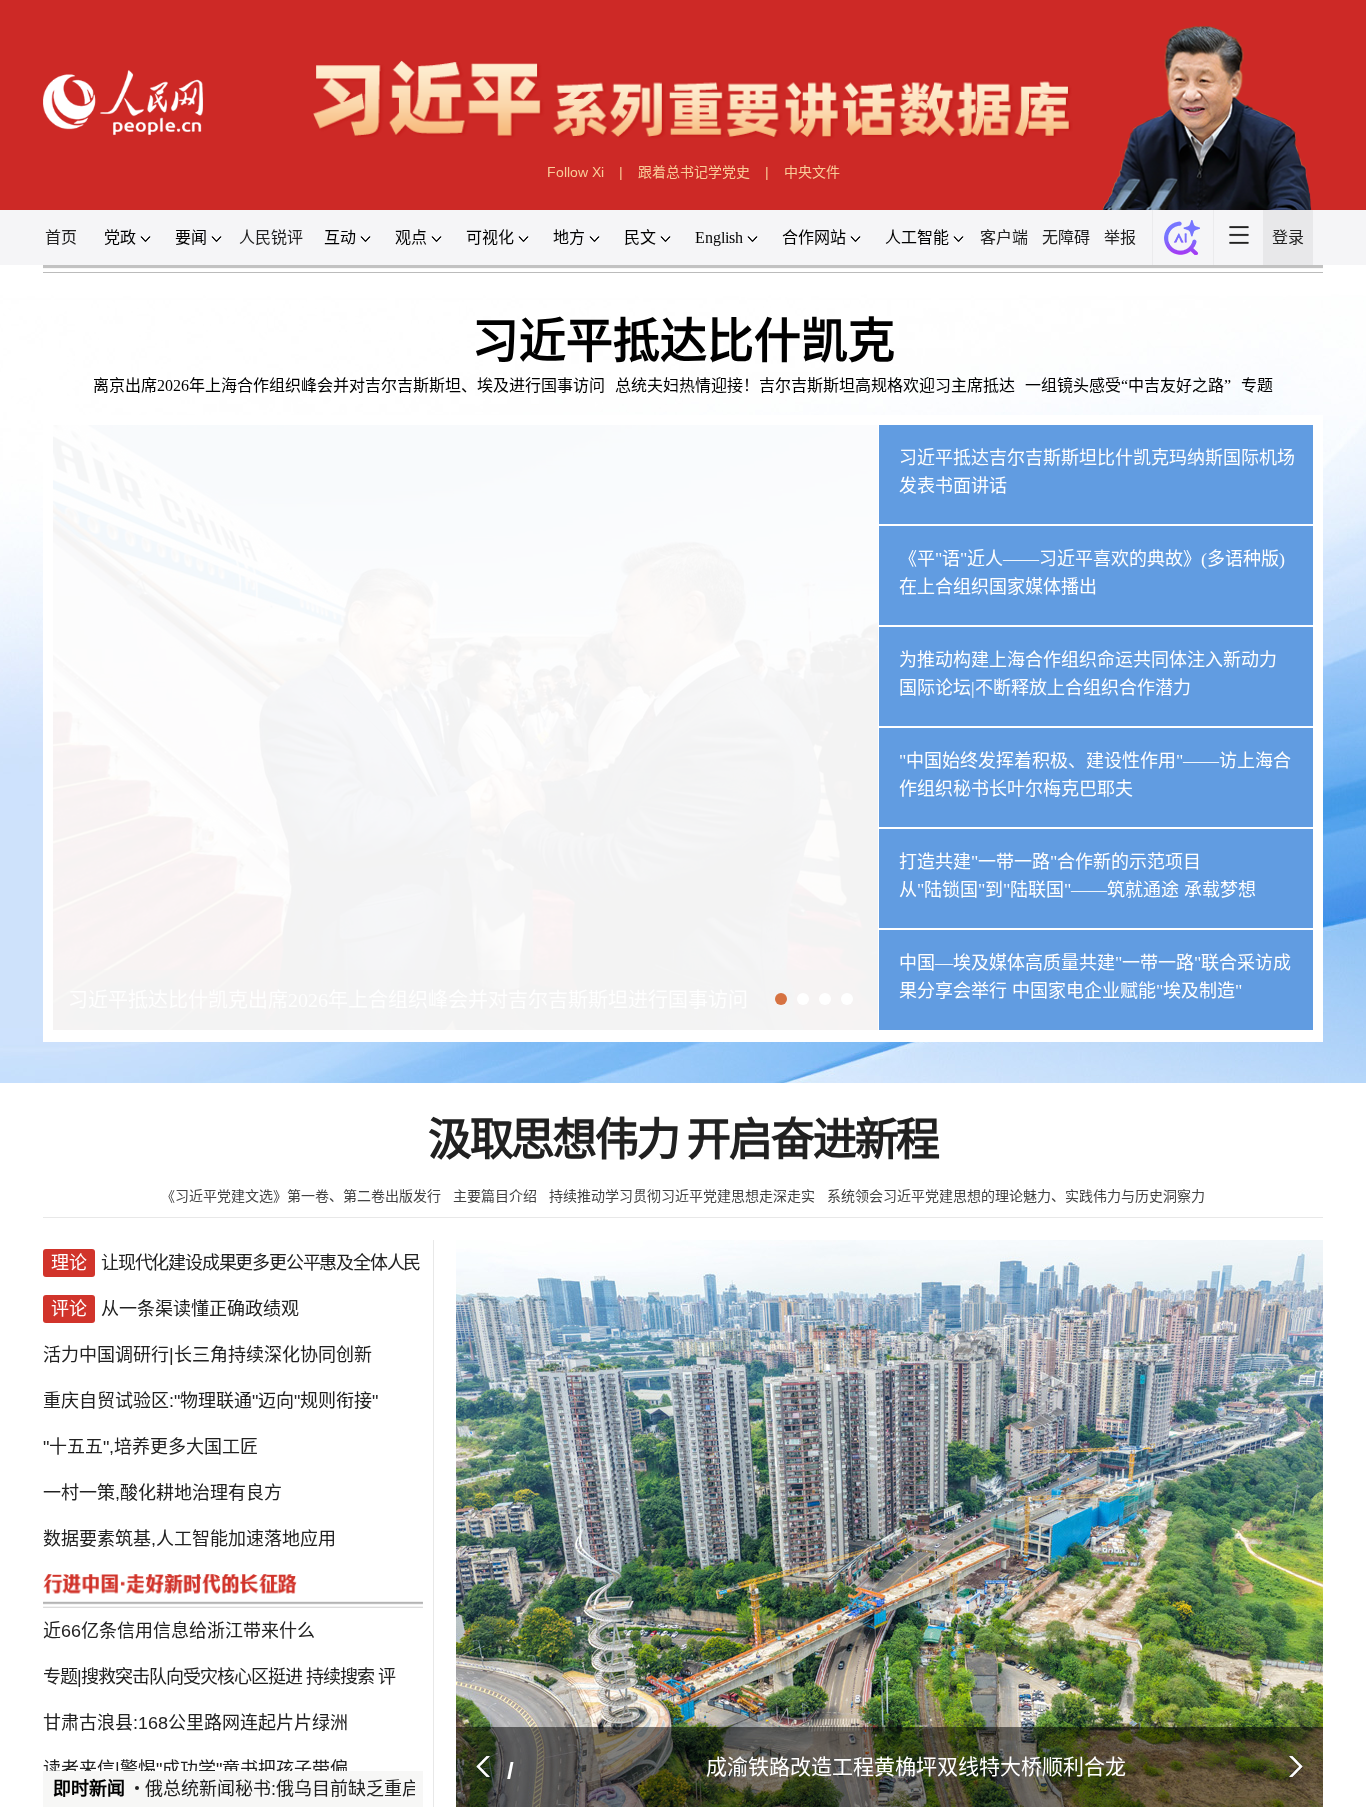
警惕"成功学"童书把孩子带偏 (234, 1706)
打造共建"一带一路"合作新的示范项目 (1050, 862)
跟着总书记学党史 (694, 172)
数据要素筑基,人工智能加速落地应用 (189, 1503)
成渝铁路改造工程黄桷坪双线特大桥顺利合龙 (916, 1766)
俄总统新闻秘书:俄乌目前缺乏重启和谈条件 (324, 1789)
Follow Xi (575, 172)
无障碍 (1066, 237)
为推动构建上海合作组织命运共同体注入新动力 (1088, 660)
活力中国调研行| (108, 1341)
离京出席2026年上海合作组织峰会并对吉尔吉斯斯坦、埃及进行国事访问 (349, 385)
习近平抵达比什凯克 (683, 341)
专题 (1257, 385)
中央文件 (812, 172)
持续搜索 (340, 1625)
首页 (61, 237)
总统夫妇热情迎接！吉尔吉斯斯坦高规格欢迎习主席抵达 (815, 385)
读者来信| (81, 1706)
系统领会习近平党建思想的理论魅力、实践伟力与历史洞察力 (1016, 1196)
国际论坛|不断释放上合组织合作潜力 (1045, 688)
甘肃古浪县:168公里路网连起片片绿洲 (195, 1665)
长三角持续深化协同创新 (273, 1341)
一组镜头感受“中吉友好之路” (1128, 385)
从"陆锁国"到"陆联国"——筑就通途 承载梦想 (1077, 890)
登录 (1288, 237)
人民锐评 (271, 237)
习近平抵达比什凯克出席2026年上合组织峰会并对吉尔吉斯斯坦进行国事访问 (408, 1000)
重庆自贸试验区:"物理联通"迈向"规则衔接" (210, 1382)
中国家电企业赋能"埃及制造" (1127, 991)
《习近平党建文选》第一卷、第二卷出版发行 (301, 1196)
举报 (1120, 237)
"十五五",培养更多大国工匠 (150, 1422)
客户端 (1004, 237)
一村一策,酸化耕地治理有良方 (162, 1463)
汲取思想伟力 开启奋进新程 (683, 1140)
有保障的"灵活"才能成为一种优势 (269, 1746)
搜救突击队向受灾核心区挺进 (191, 1625)
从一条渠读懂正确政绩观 (200, 1301)
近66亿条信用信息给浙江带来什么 (179, 1584)
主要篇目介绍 (495, 1196)
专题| (62, 1625)
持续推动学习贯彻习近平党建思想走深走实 (682, 1196)
